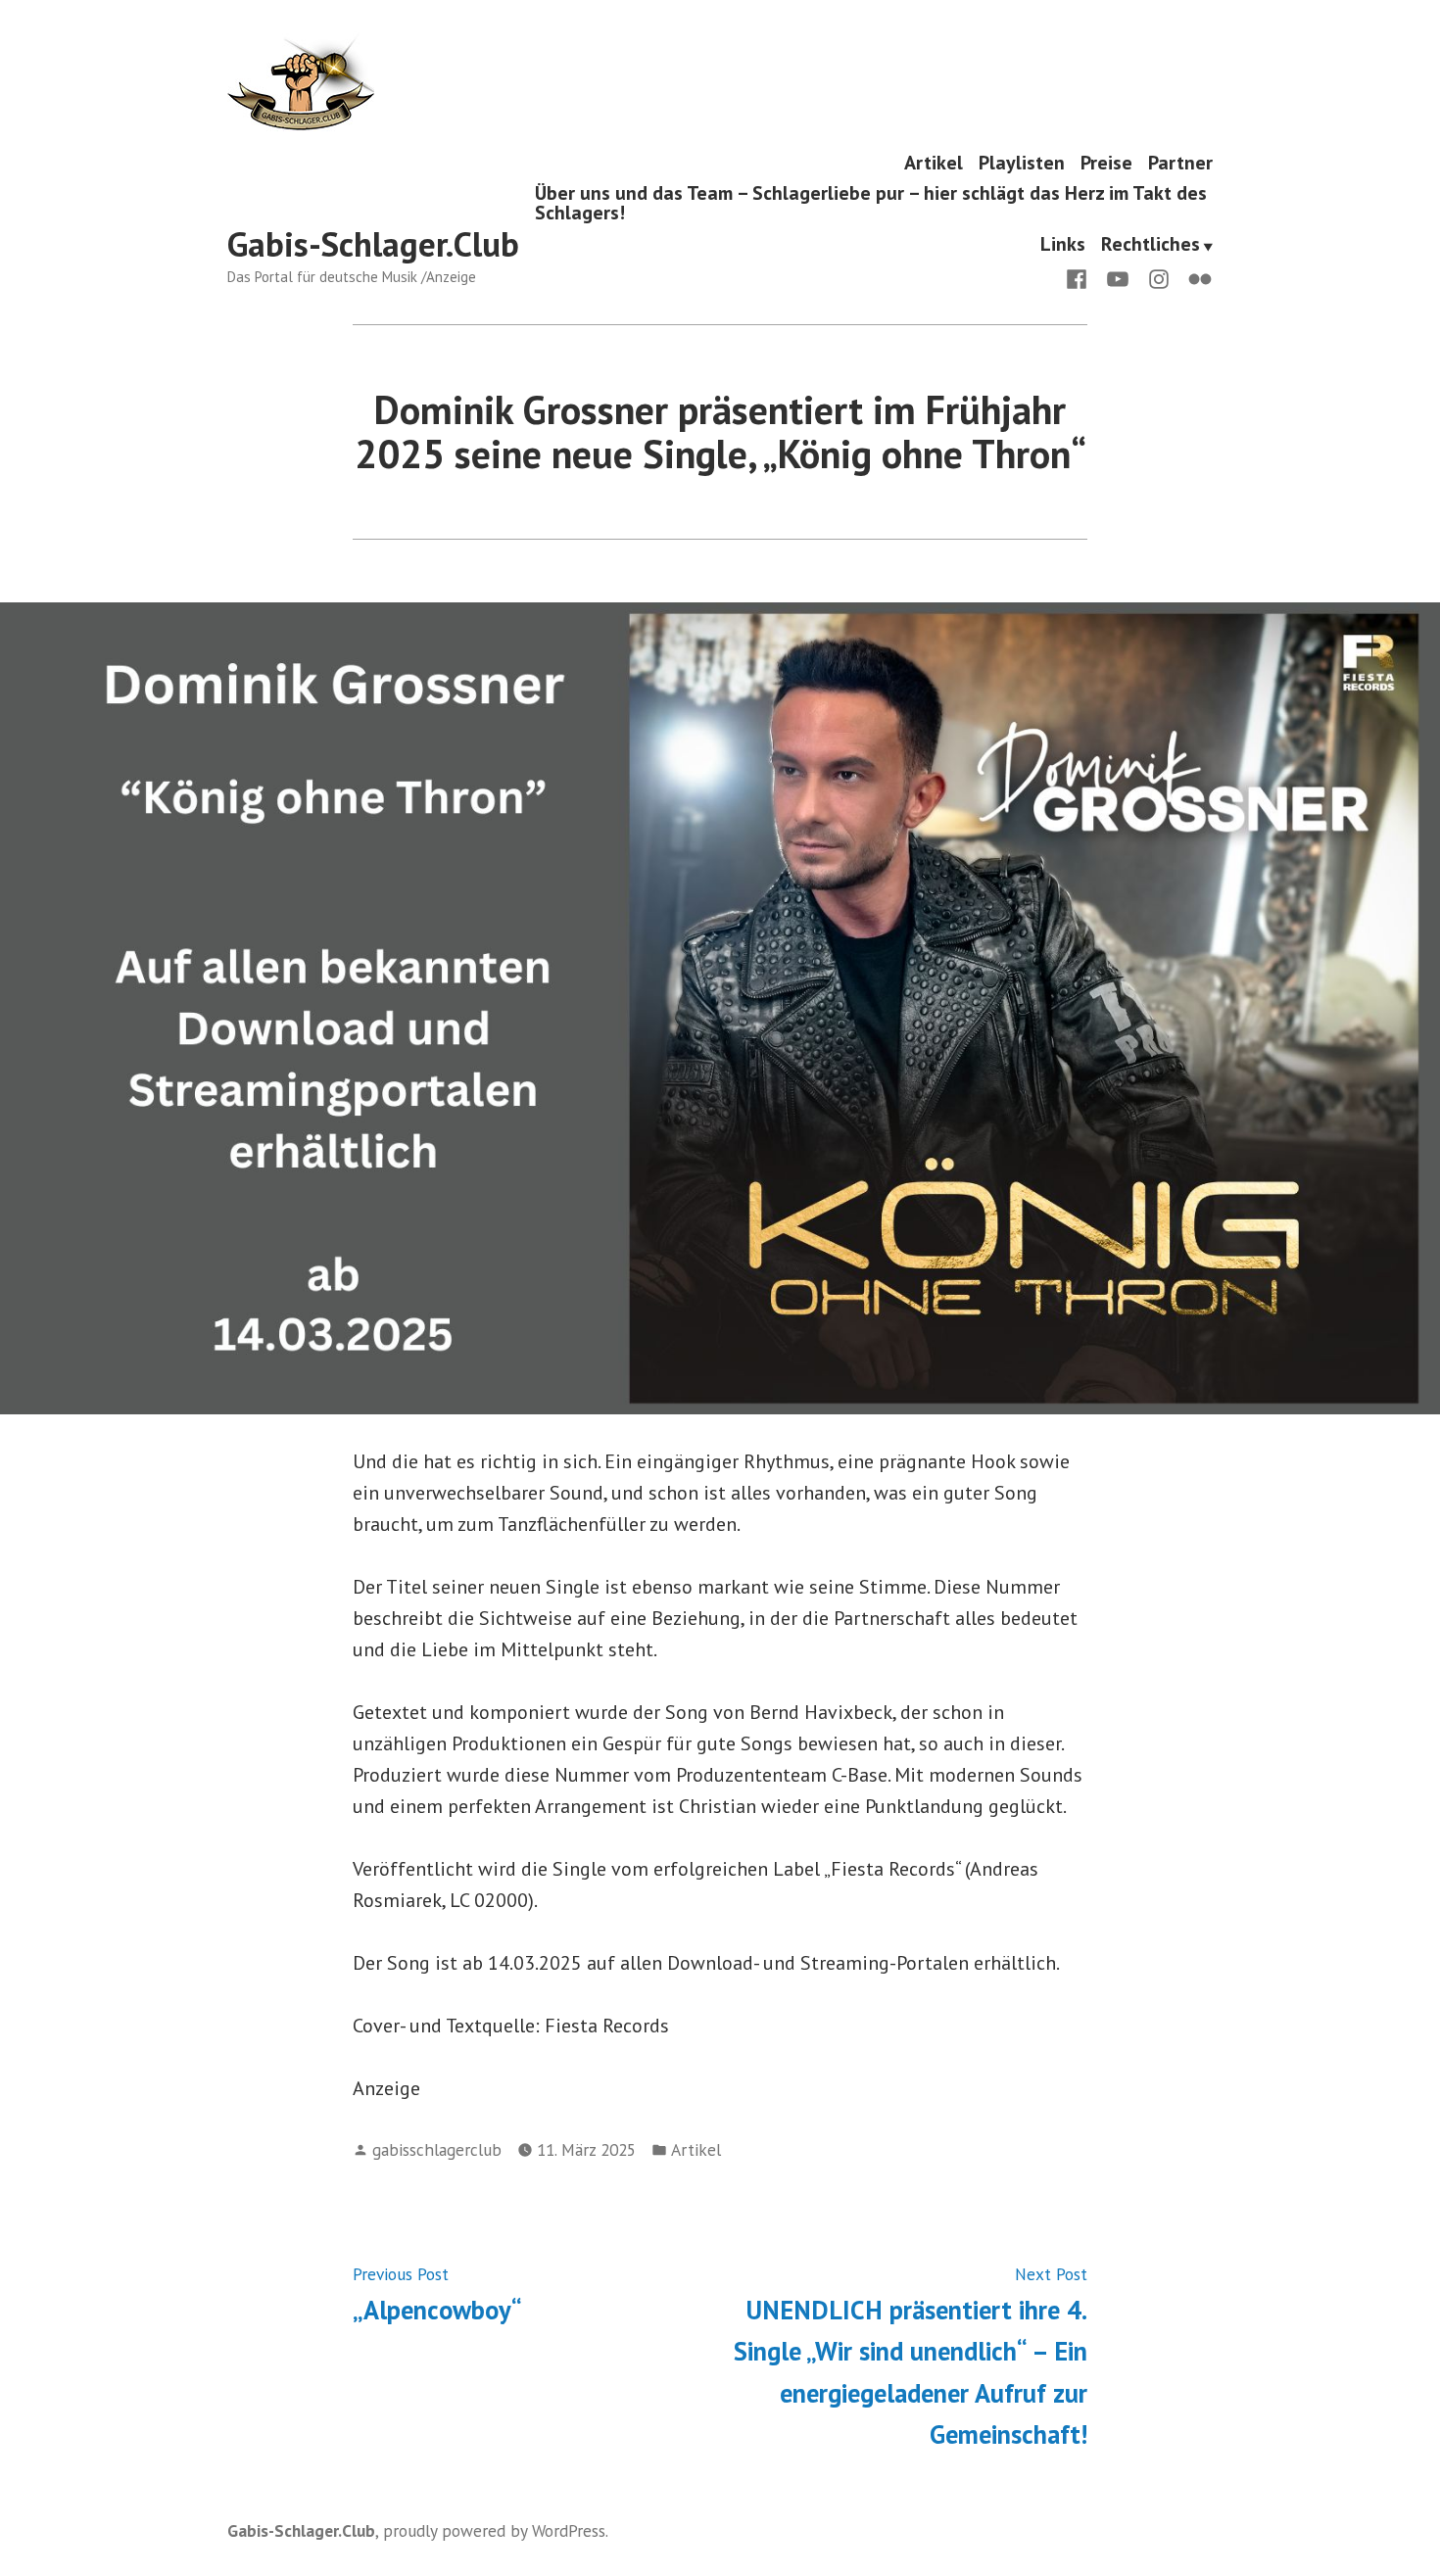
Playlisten (1022, 162)
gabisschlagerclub (437, 2149)
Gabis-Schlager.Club (373, 244)
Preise (1106, 162)
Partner (1180, 162)
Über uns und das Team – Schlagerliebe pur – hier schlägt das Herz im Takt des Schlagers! (871, 203)
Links (1063, 245)
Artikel (934, 162)
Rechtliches (1151, 245)
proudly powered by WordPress (494, 2530)
